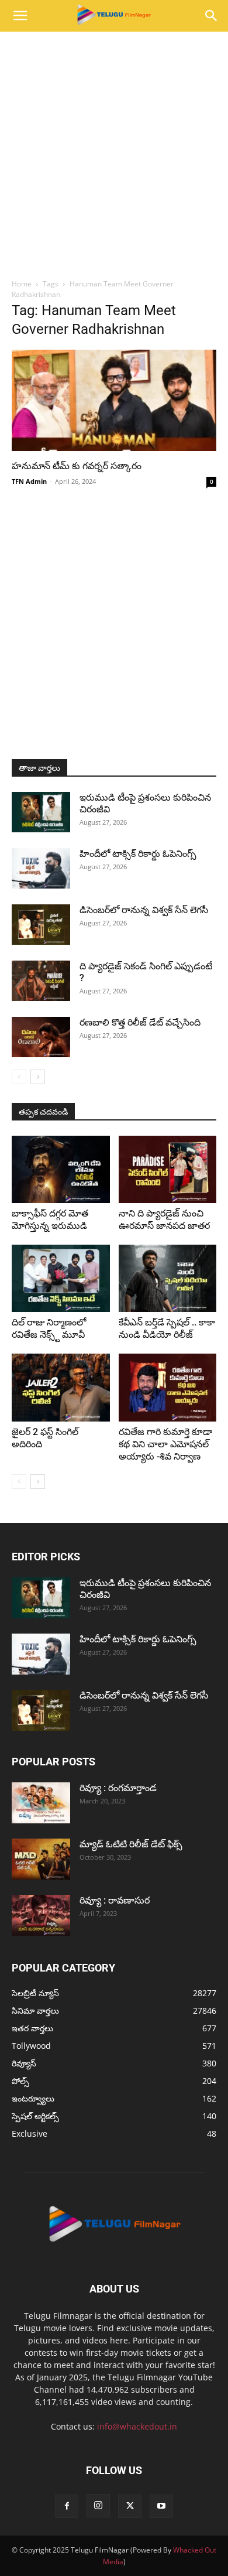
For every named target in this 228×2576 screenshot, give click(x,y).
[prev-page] (19, 1077)
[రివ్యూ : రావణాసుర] (41, 1915)
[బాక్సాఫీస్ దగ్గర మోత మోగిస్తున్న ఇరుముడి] (61, 1169)
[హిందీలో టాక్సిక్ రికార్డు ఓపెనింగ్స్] (41, 868)
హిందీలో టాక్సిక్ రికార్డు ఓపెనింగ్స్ (138, 854)
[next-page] (38, 1077)
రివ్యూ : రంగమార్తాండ (118, 1788)
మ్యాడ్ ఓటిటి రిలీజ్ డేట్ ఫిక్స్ (132, 1844)
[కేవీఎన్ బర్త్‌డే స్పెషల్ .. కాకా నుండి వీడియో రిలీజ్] (168, 1278)
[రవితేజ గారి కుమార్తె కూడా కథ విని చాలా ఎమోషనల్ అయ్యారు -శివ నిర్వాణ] (168, 1387)
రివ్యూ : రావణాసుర (115, 1900)
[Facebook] (67, 2506)
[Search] (212, 16)
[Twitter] (130, 2506)
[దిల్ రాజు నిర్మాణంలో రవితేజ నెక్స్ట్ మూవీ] (61, 1278)
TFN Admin (29, 481)
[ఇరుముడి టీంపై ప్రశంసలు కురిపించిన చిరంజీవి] (41, 812)
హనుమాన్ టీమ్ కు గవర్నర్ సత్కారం (77, 466)
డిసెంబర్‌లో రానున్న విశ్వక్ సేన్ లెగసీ (144, 910)
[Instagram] (98, 2506)
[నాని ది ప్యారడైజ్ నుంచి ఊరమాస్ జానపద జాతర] (168, 1169)
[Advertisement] (114, 152)
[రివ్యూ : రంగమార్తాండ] (41, 1803)
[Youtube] (161, 2506)
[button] (20, 16)
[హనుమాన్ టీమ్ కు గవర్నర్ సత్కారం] (114, 400)
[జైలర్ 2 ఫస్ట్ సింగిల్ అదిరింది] (61, 1387)
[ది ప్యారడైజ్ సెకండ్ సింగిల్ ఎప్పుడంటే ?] (41, 981)
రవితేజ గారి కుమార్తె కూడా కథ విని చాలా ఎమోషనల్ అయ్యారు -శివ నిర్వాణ (165, 1444)
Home (22, 284)
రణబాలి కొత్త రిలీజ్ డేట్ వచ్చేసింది (140, 1022)
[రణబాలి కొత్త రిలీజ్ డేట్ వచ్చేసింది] (41, 1037)
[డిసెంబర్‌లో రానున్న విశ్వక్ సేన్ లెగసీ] (41, 925)
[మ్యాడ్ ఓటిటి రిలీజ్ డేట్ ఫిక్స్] (41, 1859)
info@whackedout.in (137, 2426)
